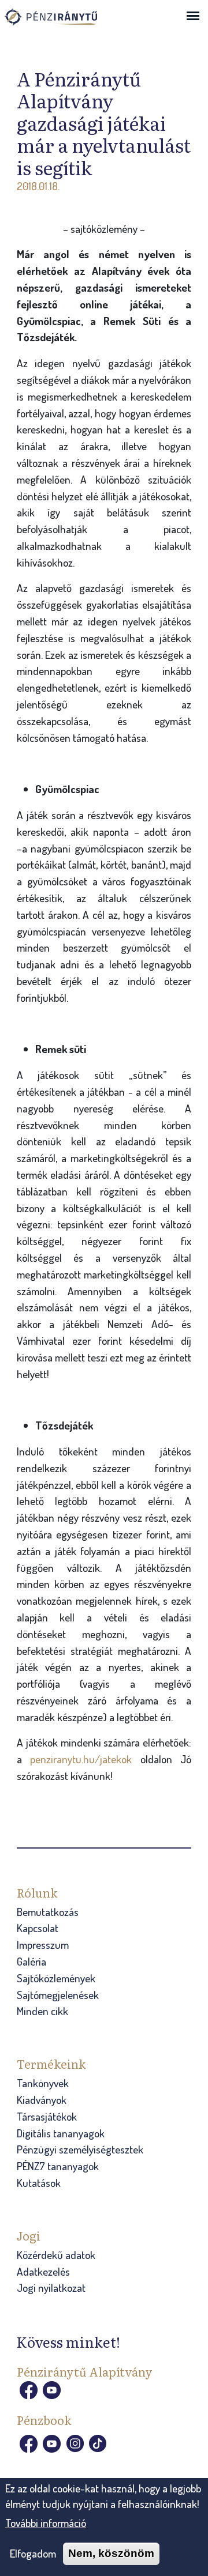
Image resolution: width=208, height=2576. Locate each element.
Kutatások (39, 2183)
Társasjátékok (47, 2116)
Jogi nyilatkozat (51, 2288)
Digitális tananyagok (61, 2133)
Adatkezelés (43, 2271)
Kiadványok (42, 2100)
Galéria (31, 1961)
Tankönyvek (43, 2083)
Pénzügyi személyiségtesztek (80, 2149)
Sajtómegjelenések (58, 1995)
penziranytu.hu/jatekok (81, 1759)
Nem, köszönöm (111, 2553)
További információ (46, 2523)
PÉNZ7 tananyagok (58, 2166)
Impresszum (43, 1945)
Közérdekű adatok (56, 2255)
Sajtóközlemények (56, 1978)
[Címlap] (62, 22)
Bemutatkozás (48, 1912)
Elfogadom (33, 2553)
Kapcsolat (38, 1928)
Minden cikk (42, 2011)
